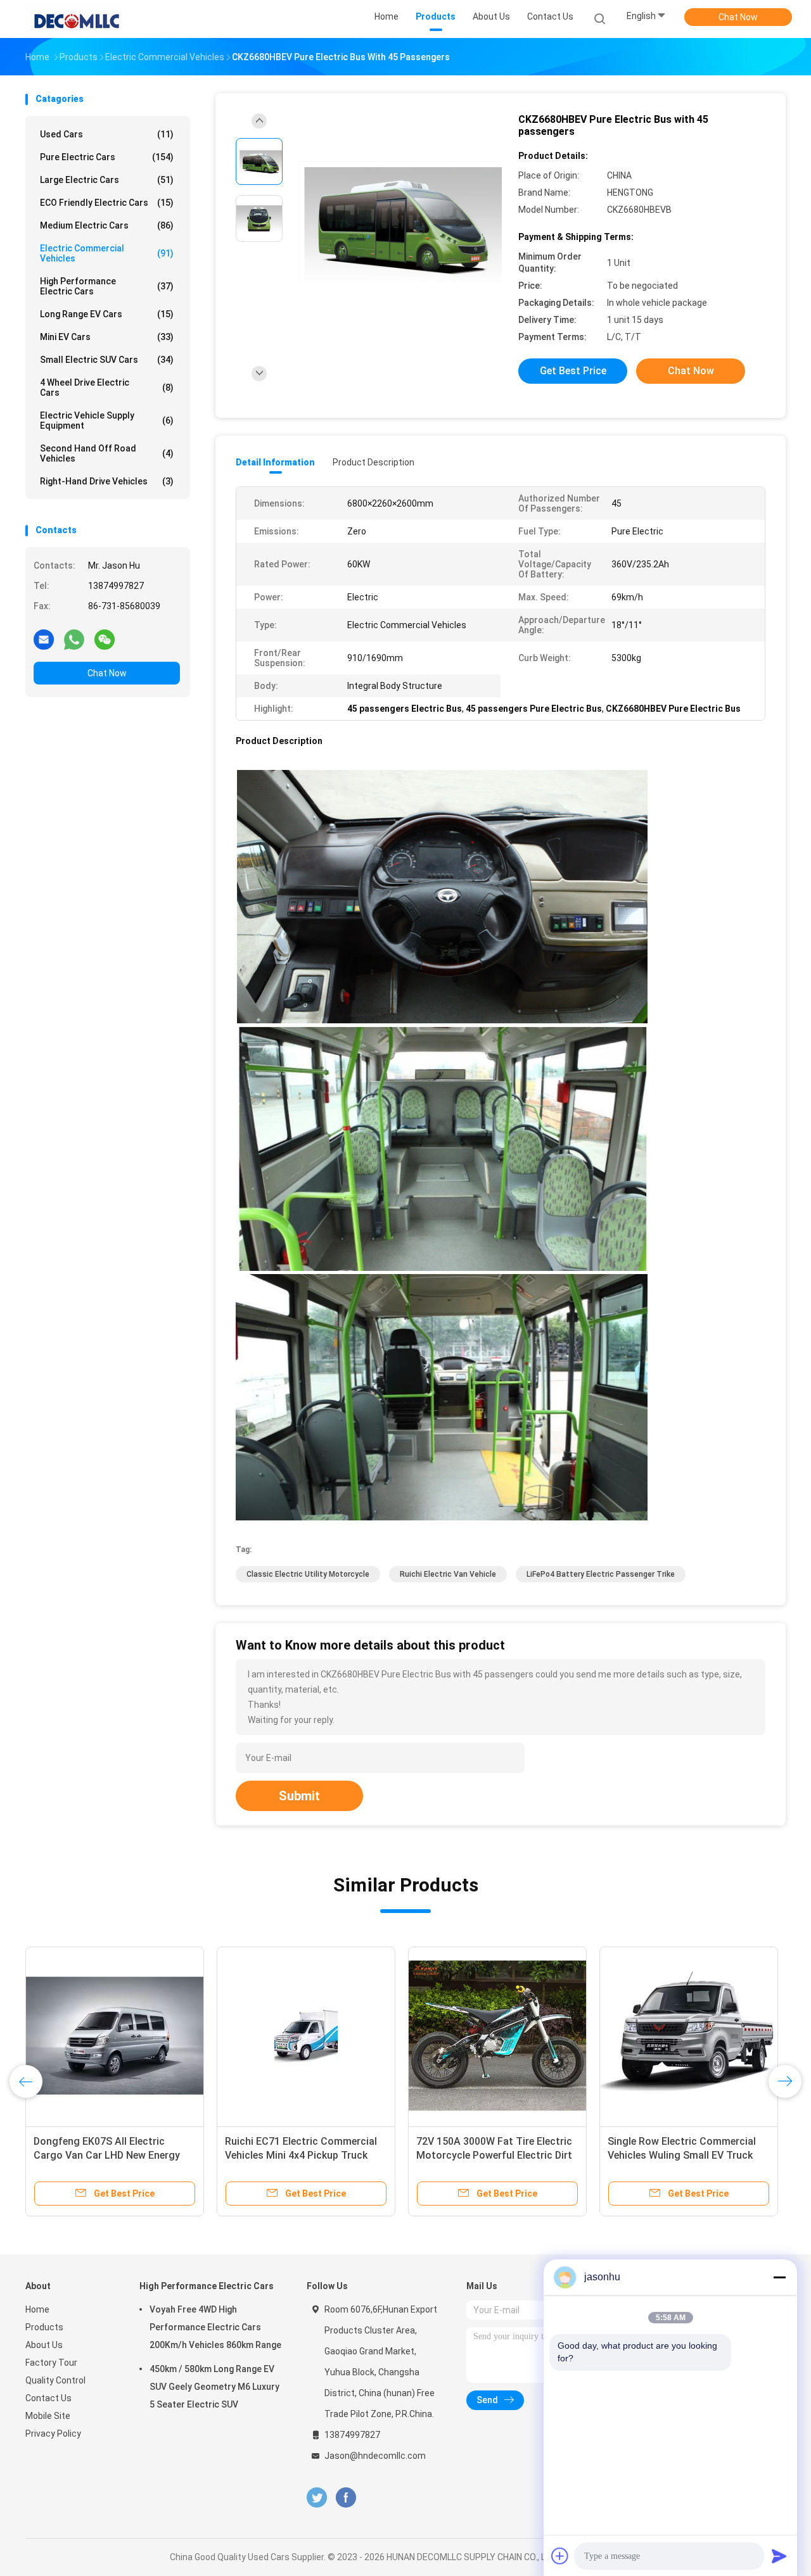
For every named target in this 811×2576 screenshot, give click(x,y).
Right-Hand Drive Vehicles (107, 481)
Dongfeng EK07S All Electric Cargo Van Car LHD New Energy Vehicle (107, 2155)
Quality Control (55, 2380)
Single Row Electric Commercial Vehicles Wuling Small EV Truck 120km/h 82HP (682, 2155)
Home (37, 2309)
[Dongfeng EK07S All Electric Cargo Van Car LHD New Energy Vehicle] (115, 2036)
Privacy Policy (53, 2434)
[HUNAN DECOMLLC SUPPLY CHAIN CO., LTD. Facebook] (346, 2498)
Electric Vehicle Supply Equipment (107, 420)
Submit (299, 1796)
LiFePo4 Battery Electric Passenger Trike (601, 1574)
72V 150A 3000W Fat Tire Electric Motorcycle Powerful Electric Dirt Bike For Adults (494, 2155)
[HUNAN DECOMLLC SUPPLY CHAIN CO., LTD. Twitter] (317, 2498)
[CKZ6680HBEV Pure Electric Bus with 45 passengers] (395, 220)
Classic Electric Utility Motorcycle (308, 1574)
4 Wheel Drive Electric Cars (107, 388)
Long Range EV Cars (107, 314)
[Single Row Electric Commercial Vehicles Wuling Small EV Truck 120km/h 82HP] (689, 2036)
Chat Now (738, 17)
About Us (44, 2345)
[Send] (779, 2556)
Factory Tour (51, 2363)
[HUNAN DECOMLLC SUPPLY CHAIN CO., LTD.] (75, 19)
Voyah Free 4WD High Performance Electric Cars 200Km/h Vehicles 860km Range (215, 2327)
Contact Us (48, 2398)
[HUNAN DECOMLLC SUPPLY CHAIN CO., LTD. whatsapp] (74, 639)
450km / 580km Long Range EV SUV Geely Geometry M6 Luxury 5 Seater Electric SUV (214, 2387)
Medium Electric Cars (107, 225)
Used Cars (107, 134)
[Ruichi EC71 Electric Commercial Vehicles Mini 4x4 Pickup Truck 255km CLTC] (306, 2036)
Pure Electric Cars (107, 157)
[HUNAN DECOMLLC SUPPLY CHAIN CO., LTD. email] (44, 639)
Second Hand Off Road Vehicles (107, 453)
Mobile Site (48, 2416)
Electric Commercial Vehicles (107, 253)
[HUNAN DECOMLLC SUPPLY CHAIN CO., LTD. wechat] (105, 639)
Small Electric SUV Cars (107, 360)
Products (44, 2327)
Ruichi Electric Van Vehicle (448, 1574)
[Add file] (560, 2556)
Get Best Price (573, 371)
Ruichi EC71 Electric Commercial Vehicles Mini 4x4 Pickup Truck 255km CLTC (301, 2155)
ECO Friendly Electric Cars (107, 203)
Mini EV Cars (107, 337)
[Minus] (779, 2277)
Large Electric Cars (107, 180)
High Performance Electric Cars (107, 286)
